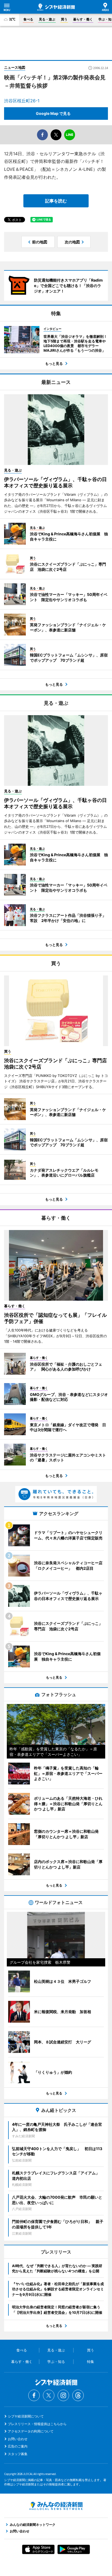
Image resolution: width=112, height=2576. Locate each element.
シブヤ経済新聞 (56, 7)
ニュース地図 (15, 67)
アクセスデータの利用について (31, 2431)
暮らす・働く (83, 19)
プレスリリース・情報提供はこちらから (37, 2424)
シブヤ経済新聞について (26, 2416)
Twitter (49, 2395)
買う (64, 19)
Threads (78, 2395)
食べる (28, 19)
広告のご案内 (18, 2446)
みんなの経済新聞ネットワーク (56, 2506)
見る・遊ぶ (47, 19)
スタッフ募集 (18, 2454)
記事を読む (56, 201)
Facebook (34, 2395)
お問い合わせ (18, 2439)
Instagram (63, 2395)
